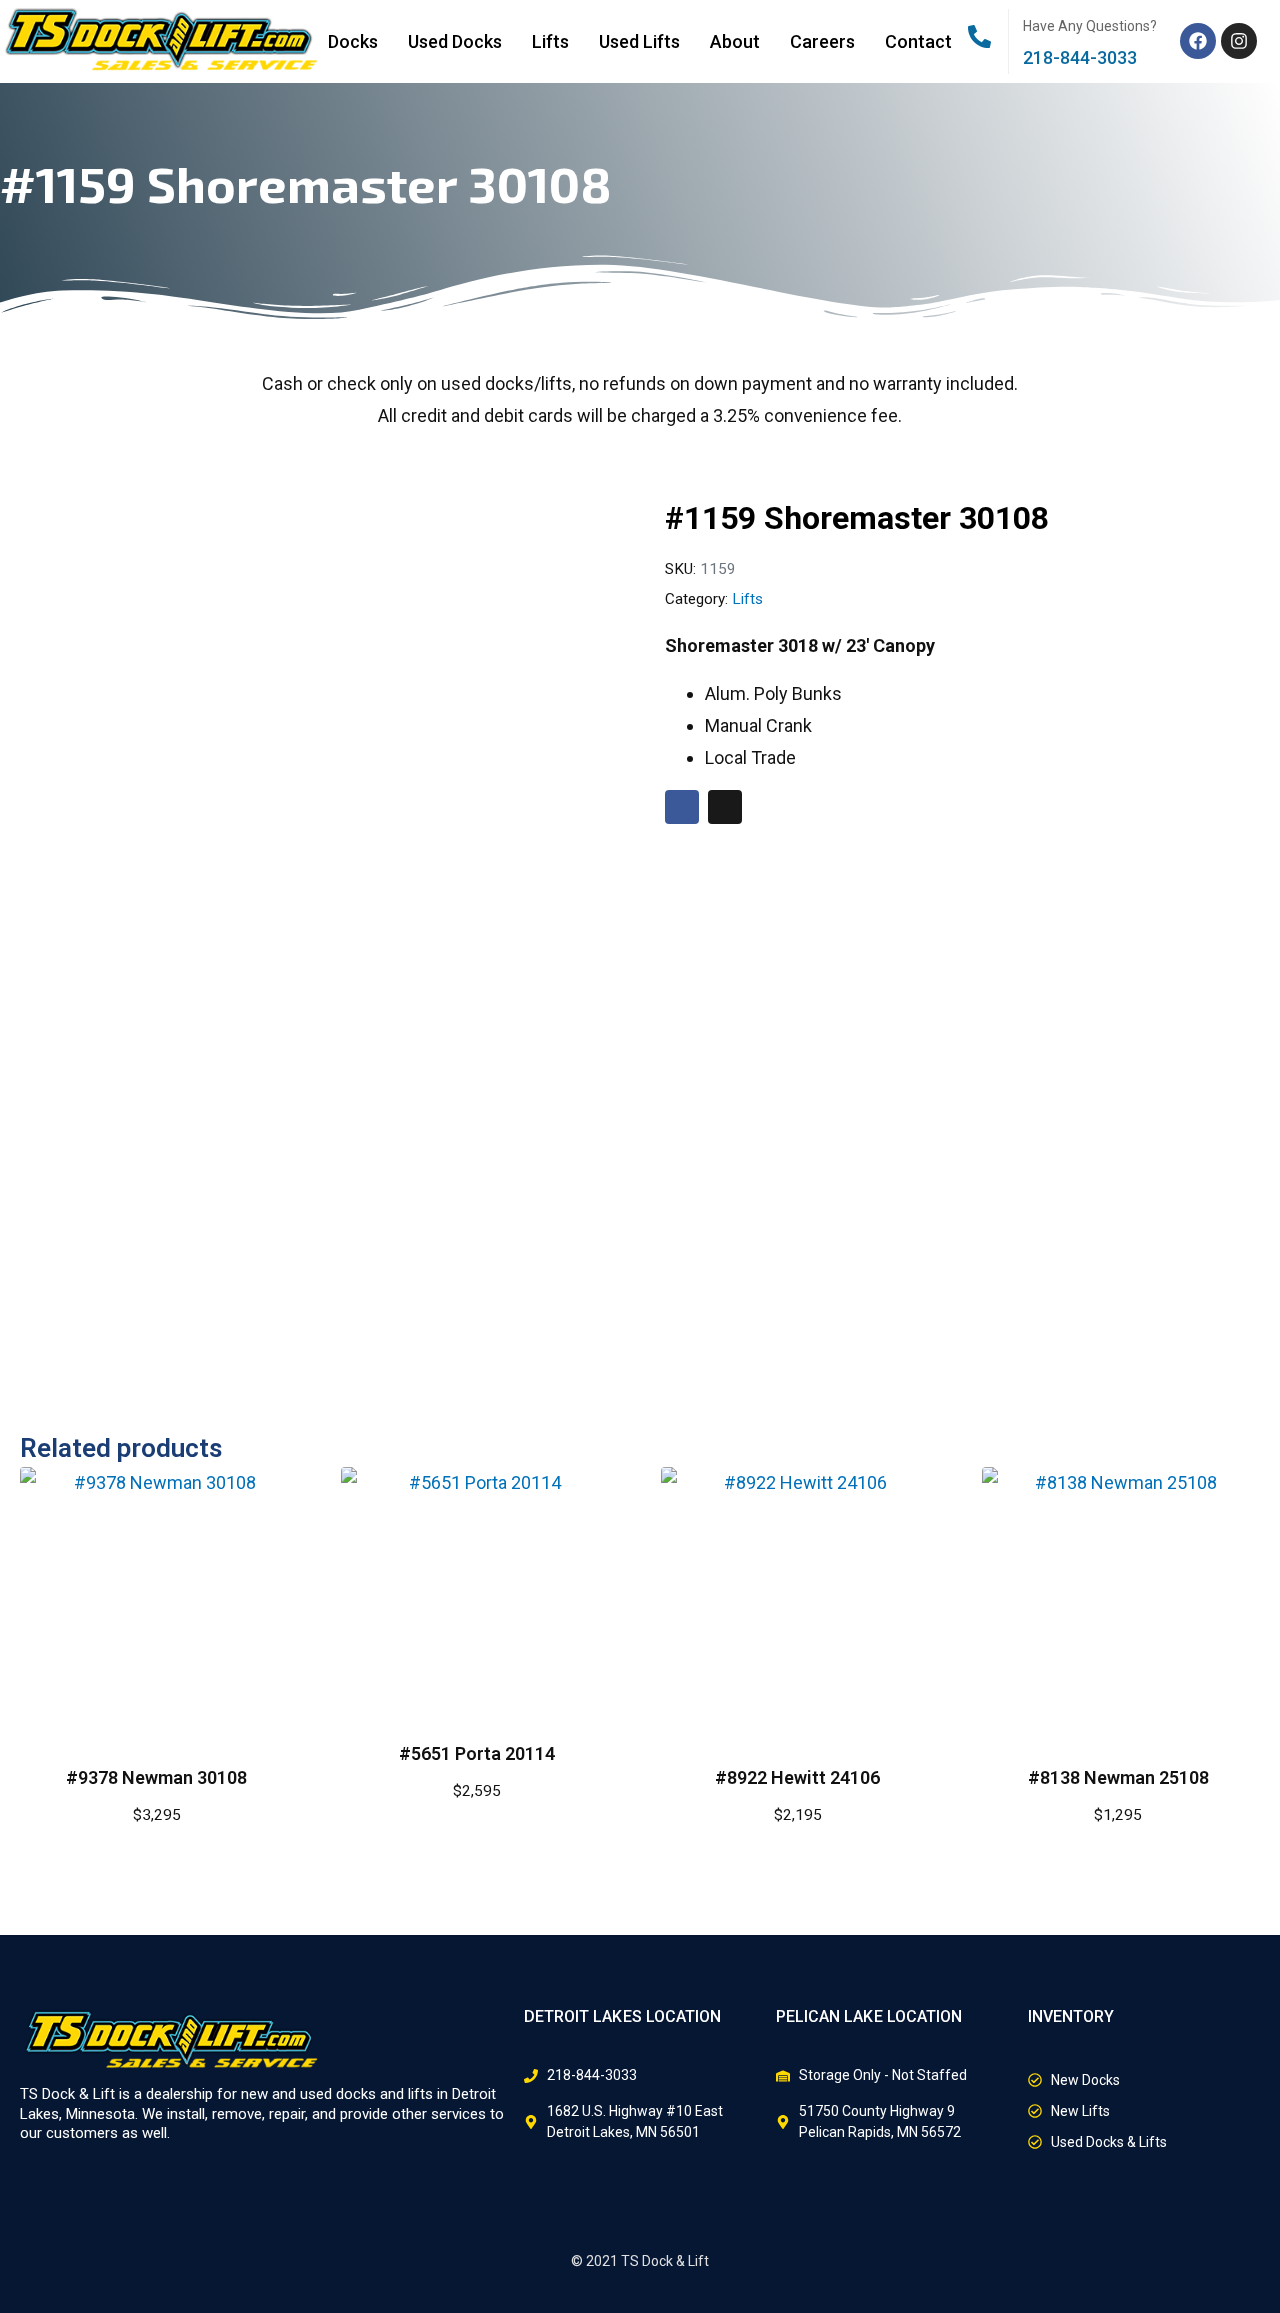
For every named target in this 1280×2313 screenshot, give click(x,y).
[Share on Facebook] (682, 807)
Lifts (550, 41)
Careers (822, 41)
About (735, 41)
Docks (353, 41)
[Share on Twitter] (725, 807)
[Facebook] (1198, 41)
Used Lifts (639, 41)
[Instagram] (1239, 41)
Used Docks (455, 41)
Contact (918, 41)
